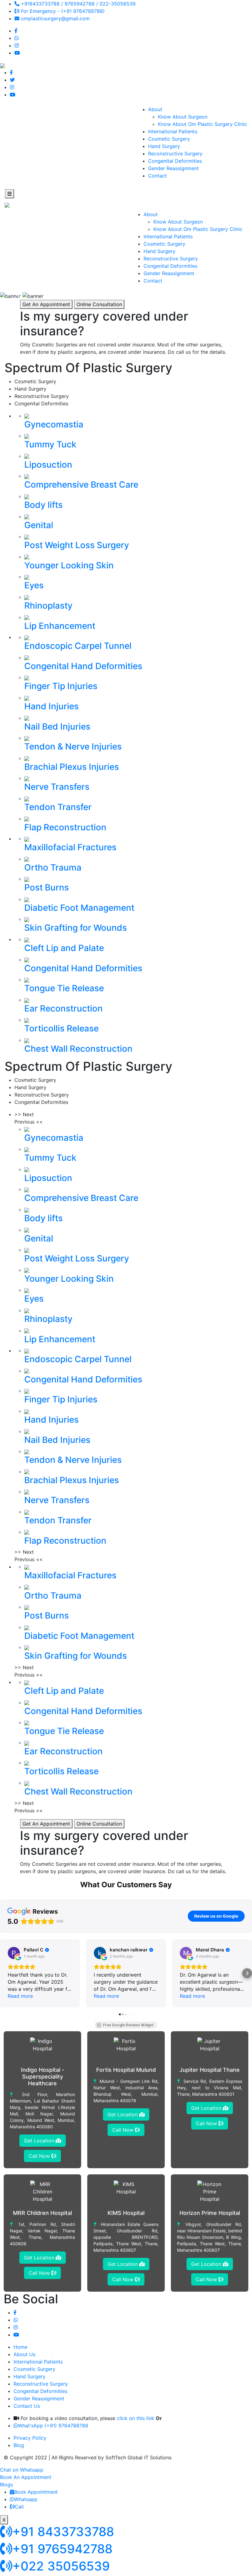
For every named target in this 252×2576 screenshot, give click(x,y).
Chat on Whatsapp (22, 2470)
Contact (157, 176)
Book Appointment (36, 2492)
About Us (24, 2354)
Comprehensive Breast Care (81, 485)
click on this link (136, 2418)
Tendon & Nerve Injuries (73, 746)
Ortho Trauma (53, 867)
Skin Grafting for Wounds (76, 928)
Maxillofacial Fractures (70, 847)
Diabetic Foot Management (79, 908)
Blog (19, 2445)
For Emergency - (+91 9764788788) (62, 11)
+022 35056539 (61, 2566)
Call (19, 2507)
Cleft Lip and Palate (64, 948)
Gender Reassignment (173, 168)
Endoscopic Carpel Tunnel (78, 646)
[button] (5, 1973)
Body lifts (43, 505)
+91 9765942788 (62, 2549)
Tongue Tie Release (64, 988)
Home (20, 2347)
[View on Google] (14, 1953)
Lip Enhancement (60, 626)
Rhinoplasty (48, 606)
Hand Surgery (164, 146)
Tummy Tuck (50, 444)
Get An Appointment (46, 304)
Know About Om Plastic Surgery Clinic (203, 124)
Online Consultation (99, 304)
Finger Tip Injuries (61, 686)
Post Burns (47, 887)
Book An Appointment (26, 2477)
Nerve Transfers (57, 787)
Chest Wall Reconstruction (78, 1049)
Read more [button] (20, 1996)
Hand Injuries (51, 706)
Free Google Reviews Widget (128, 2025)
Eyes (34, 585)
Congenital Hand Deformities (83, 666)
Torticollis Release (61, 1028)
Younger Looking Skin (69, 565)
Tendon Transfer (58, 807)
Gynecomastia (54, 424)
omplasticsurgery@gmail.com (55, 18)
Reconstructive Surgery (175, 154)
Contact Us (27, 2406)
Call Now (40, 2156)
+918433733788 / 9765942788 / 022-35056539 (77, 4)
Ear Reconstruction (63, 1008)
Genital (39, 525)
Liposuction (48, 465)
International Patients (173, 131)
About (155, 109)
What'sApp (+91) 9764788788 (53, 2426)
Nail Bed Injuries (57, 727)
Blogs (6, 2484)
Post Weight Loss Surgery (77, 545)
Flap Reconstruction (65, 827)
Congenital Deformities (175, 161)
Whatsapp (26, 2499)
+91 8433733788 (63, 2532)
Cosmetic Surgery (169, 139)
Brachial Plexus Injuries (72, 767)
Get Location (40, 2141)
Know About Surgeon (183, 117)
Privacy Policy (30, 2438)
